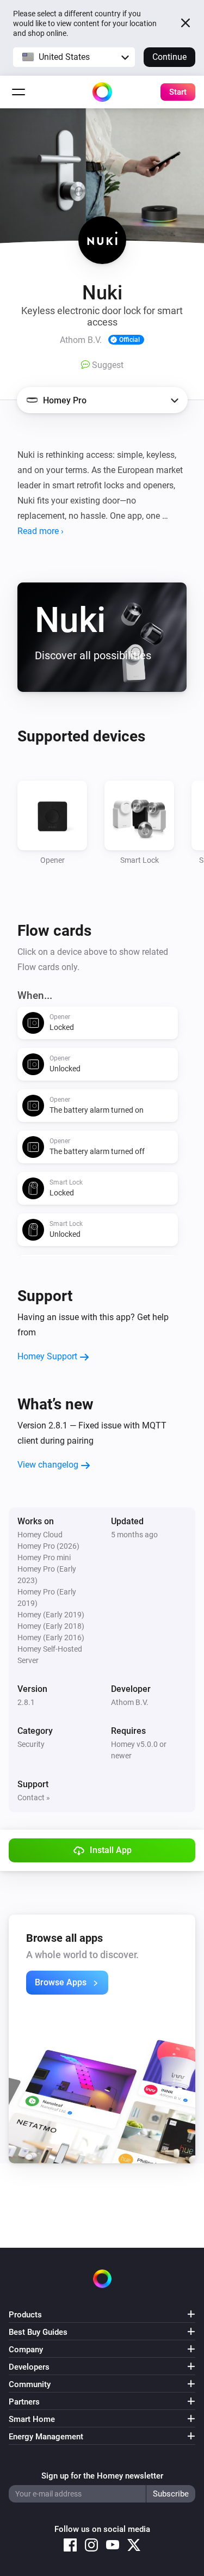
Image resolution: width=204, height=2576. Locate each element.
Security (31, 1744)
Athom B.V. (130, 1702)
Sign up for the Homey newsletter (102, 2476)
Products (25, 2315)
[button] (74, 57)
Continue (169, 57)
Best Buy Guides (38, 2332)
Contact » (34, 1798)
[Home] (102, 92)
